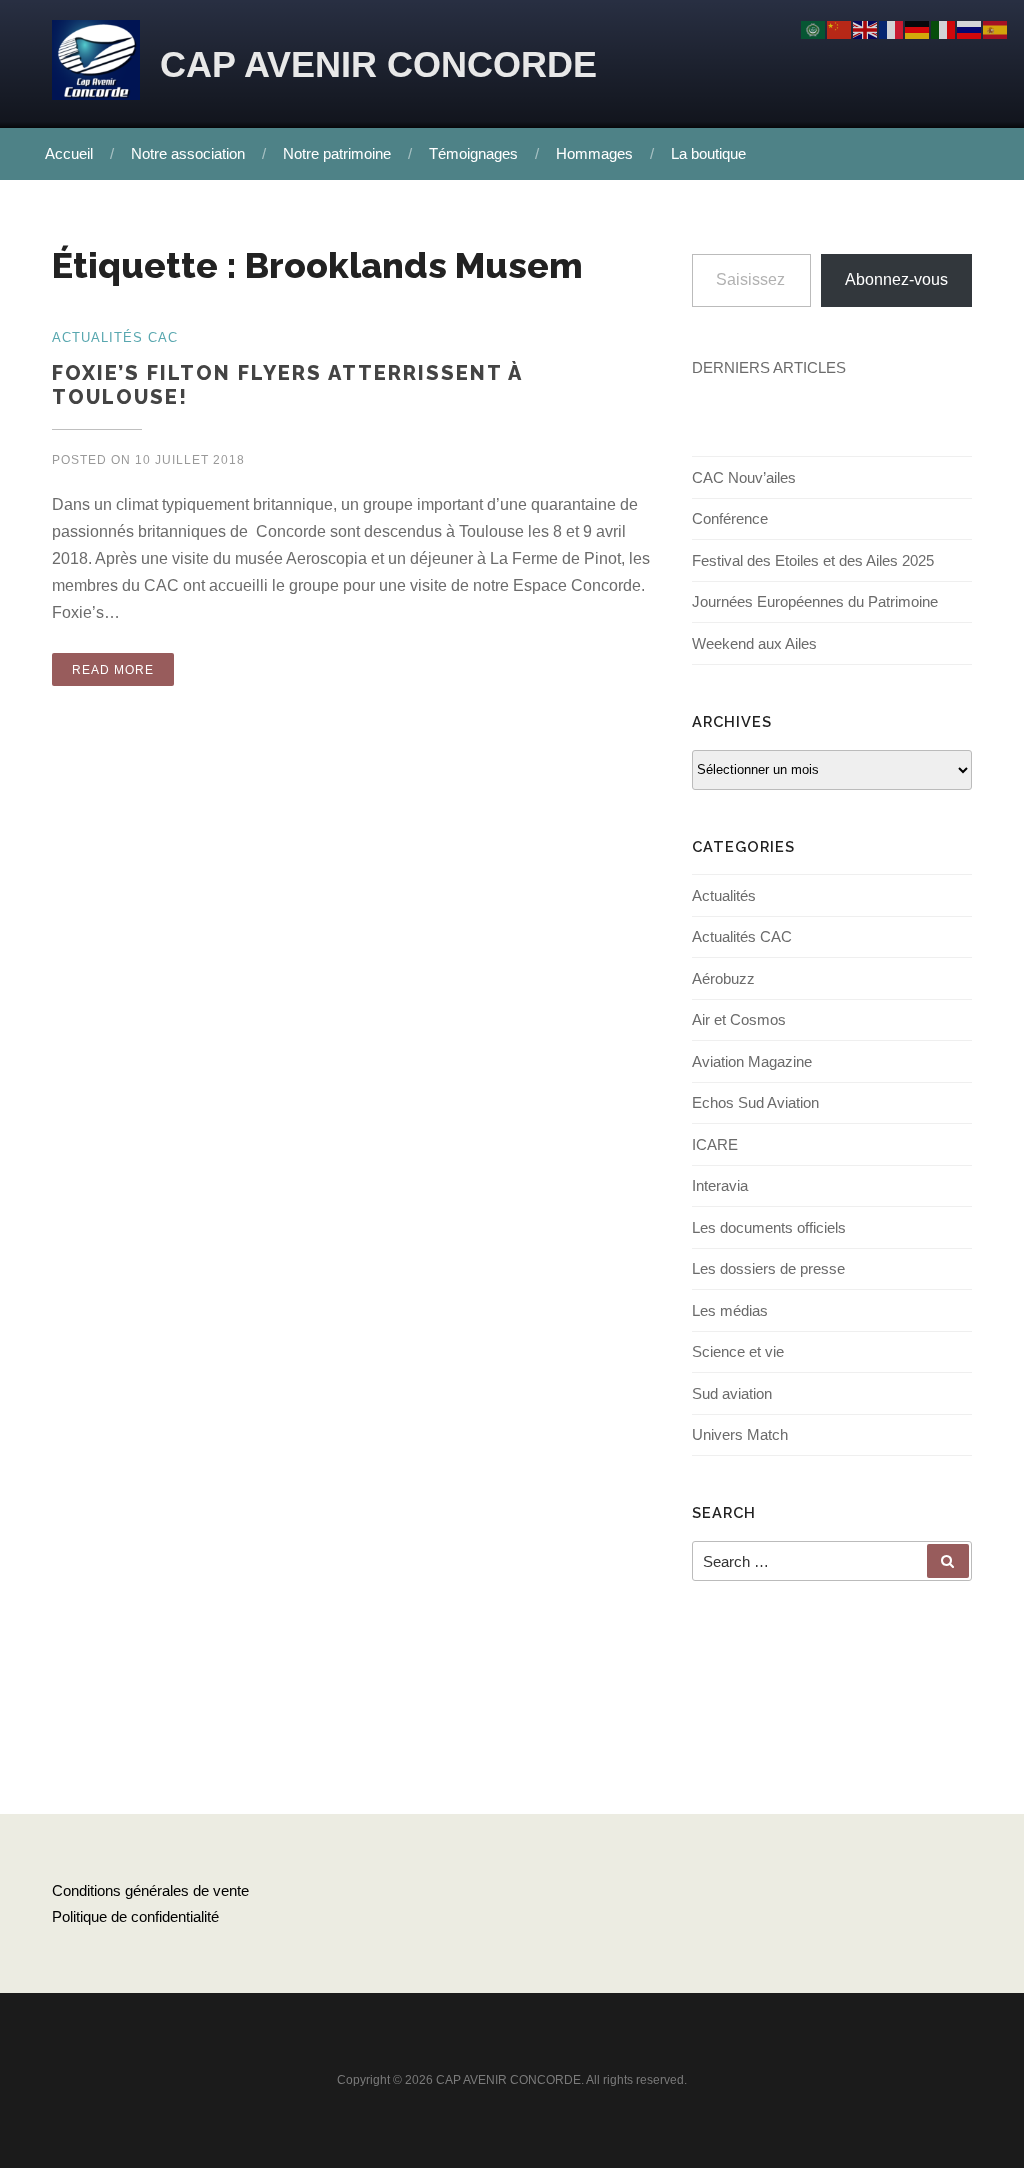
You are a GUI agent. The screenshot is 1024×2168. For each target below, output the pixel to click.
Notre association (188, 153)
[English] (866, 28)
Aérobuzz (723, 978)
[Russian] (970, 28)
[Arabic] (814, 28)
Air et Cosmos (739, 1019)
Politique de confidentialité (135, 1916)
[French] (892, 28)
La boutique (708, 153)
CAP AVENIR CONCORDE (378, 64)
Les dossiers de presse (768, 1268)
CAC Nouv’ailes (744, 477)
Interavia (720, 1185)
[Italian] (944, 28)
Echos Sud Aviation (755, 1102)
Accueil (69, 153)
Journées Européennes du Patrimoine (815, 601)
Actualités (724, 895)
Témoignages (473, 153)
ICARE (715, 1144)
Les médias (730, 1310)
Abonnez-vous (896, 279)
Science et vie (738, 1351)
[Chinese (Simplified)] (840, 28)
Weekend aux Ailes (754, 643)
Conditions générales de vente (150, 1890)
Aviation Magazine (752, 1061)
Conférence (730, 518)
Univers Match (740, 1434)
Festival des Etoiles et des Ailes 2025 (813, 560)
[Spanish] (996, 28)
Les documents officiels (769, 1227)
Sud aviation (732, 1393)
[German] (918, 28)
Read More (113, 670)
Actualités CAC (742, 936)
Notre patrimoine (337, 153)
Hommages (594, 153)
